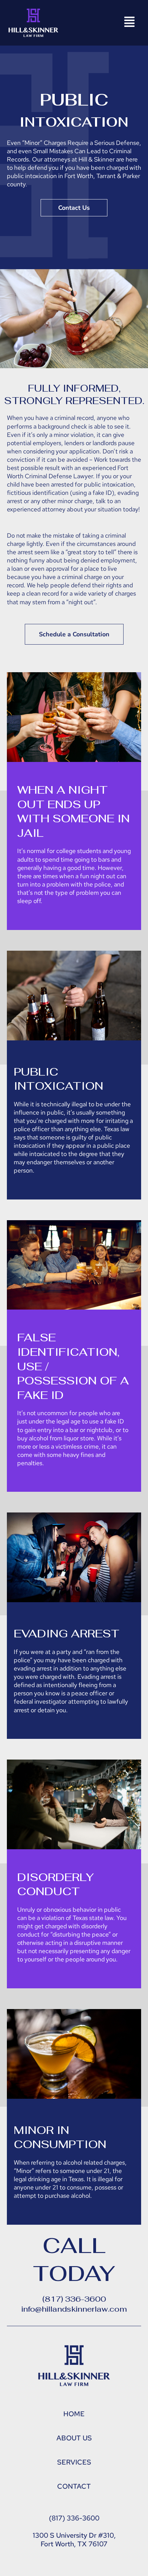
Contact (74, 2486)
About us (74, 2438)
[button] (129, 23)
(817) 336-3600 (74, 2299)
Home (74, 2414)
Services (74, 2462)
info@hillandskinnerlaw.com (74, 2309)
